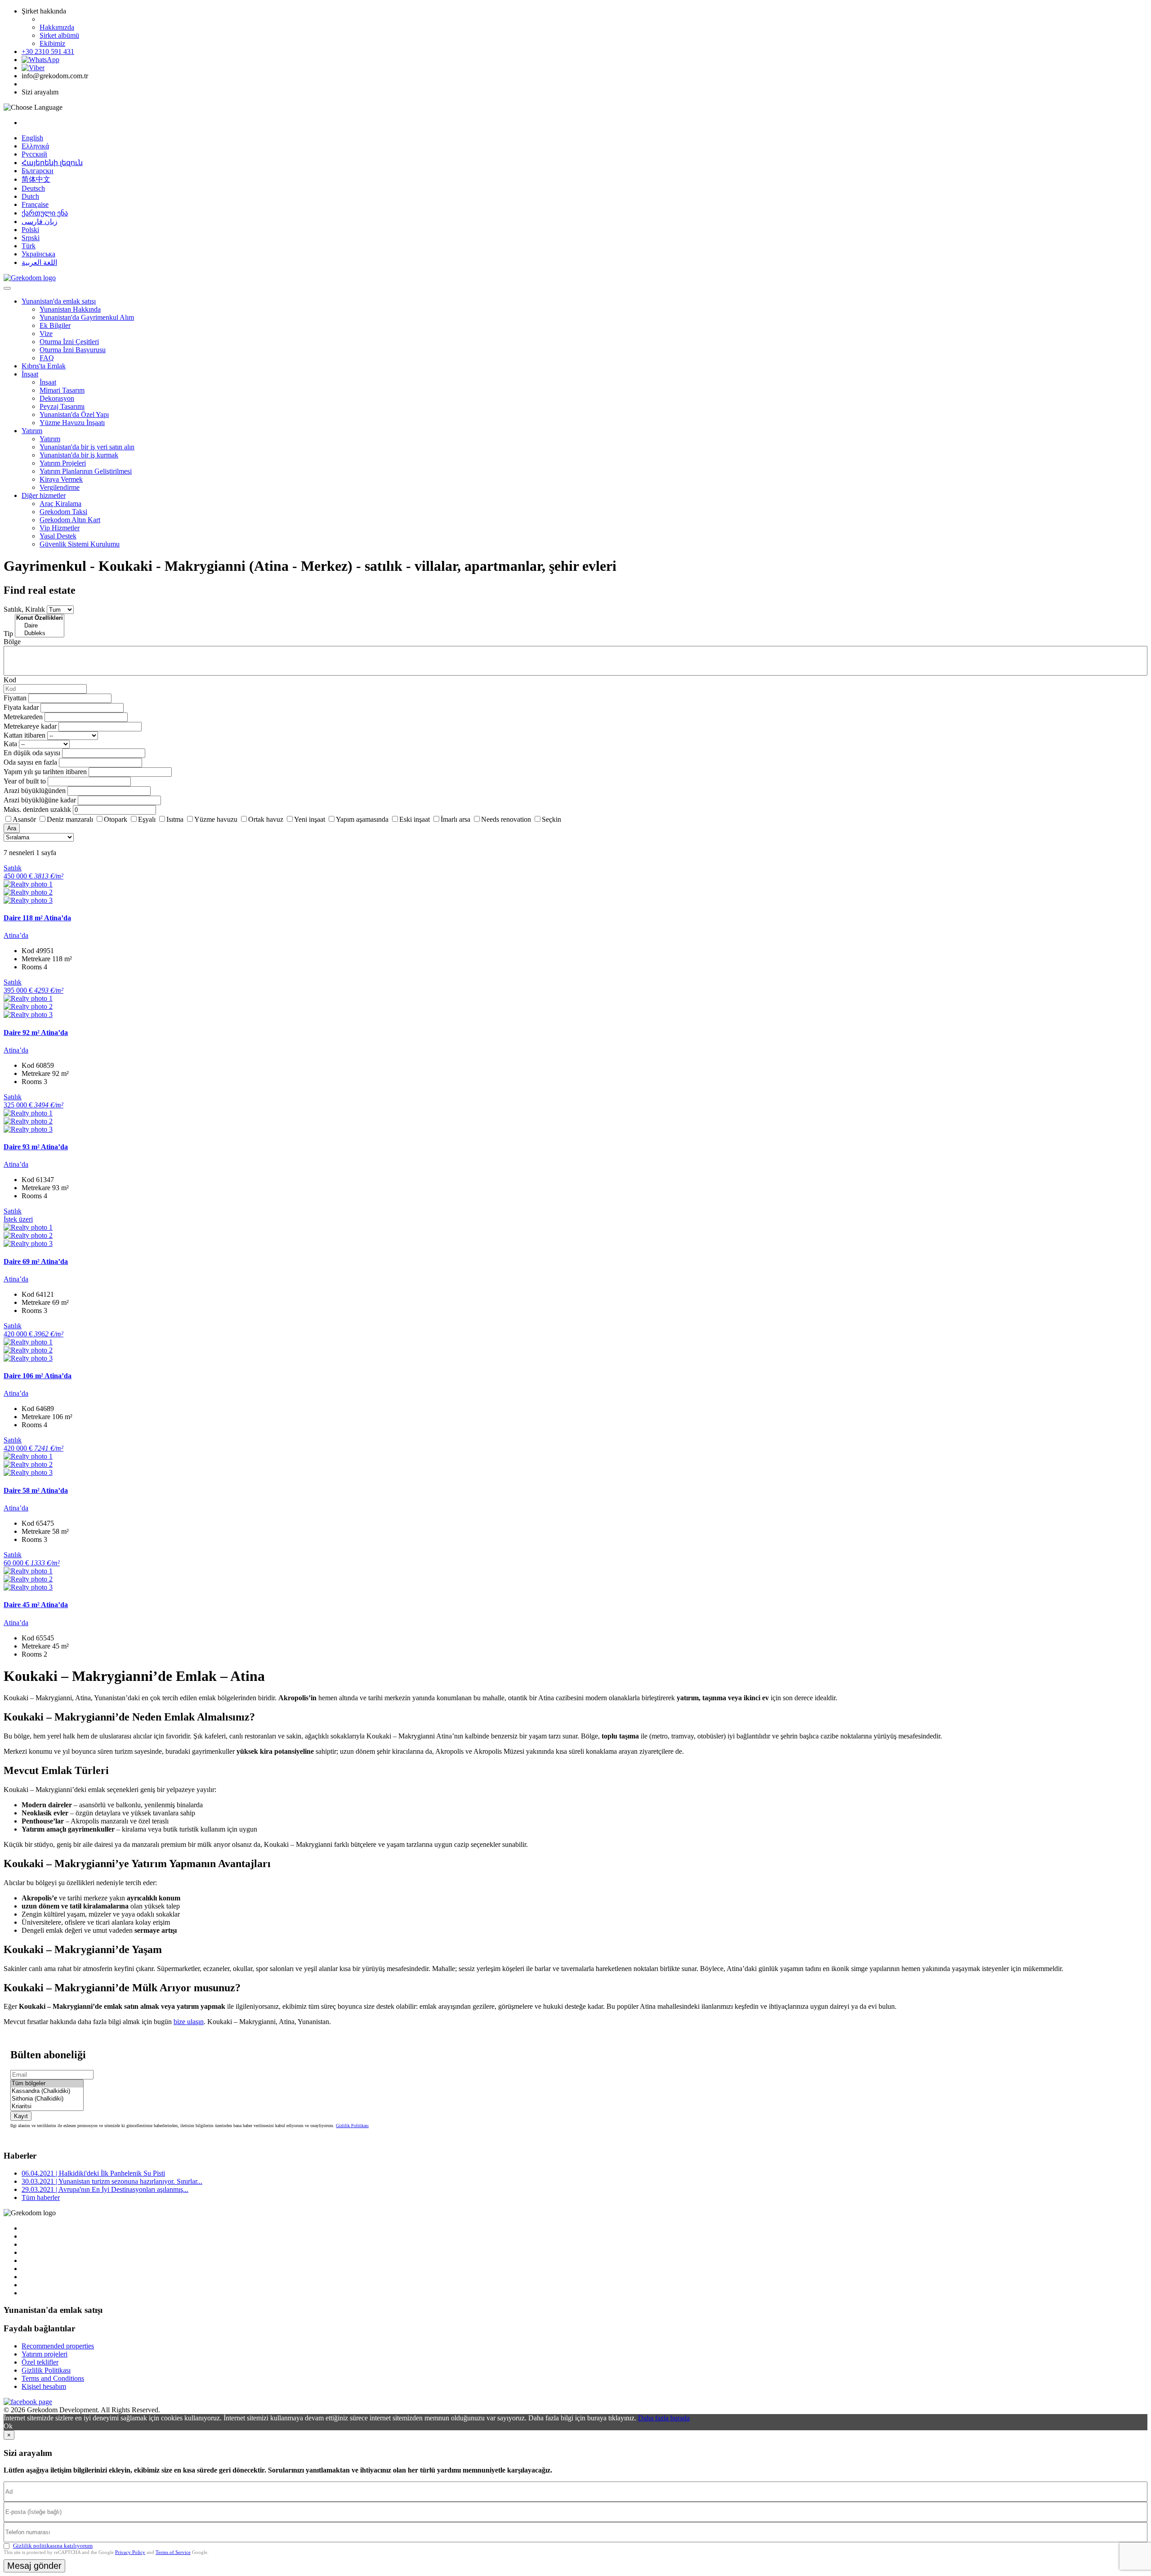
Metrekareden (23, 717)
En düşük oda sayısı (32, 753)
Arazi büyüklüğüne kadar (40, 800)
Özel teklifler (40, 2362)
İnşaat (30, 374)
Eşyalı (147, 819)
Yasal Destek (58, 536)
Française (35, 204)
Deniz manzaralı (70, 819)
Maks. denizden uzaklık (37, 809)
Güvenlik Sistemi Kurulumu (80, 544)
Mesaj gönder (34, 2566)
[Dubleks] (40, 634)
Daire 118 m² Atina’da (37, 918)
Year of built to (25, 781)
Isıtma (175, 819)
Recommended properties (58, 2346)
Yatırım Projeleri (63, 463)
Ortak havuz (266, 819)
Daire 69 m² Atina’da (36, 1261)
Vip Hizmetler (60, 528)
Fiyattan (16, 698)
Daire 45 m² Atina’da (36, 1605)
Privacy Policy (130, 2552)
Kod (10, 680)
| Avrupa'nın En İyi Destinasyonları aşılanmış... (105, 2189)
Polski (30, 230)
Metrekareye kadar (30, 726)
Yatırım (32, 431)
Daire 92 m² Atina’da (36, 1033)
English (32, 138)
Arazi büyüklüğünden (35, 791)
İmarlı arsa (455, 819)
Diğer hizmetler (44, 495)
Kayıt (21, 2116)
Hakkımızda (57, 27)
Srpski (31, 238)
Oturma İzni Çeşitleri (69, 342)
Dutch (30, 196)
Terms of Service (173, 2552)
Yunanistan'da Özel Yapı (74, 414)
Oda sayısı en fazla (30, 762)
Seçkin (551, 819)
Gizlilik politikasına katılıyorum (53, 2546)
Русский (34, 154)
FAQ (47, 358)
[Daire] (40, 626)
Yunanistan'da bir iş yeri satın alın (87, 447)
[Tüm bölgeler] (47, 2084)
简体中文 (36, 179)
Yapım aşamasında (362, 819)
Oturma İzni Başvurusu (73, 350)
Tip (8, 634)
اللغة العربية (39, 262)
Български (38, 171)
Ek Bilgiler (55, 325)
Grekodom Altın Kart (70, 520)
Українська (38, 254)
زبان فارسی (40, 222)
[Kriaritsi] (47, 2107)
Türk (29, 246)
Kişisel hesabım (44, 2386)
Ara (12, 828)
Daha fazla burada (664, 2418)
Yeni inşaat (310, 819)
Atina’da (16, 935)
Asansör (24, 819)
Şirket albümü (59, 35)
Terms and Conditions (53, 2378)
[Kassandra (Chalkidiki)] (47, 2091)
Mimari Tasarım (62, 390)
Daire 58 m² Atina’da (36, 1490)
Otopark (116, 819)
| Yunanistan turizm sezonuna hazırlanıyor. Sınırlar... (112, 2181)
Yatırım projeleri (45, 2354)
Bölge (12, 642)
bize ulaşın (189, 2022)
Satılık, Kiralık (24, 609)
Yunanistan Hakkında (70, 309)
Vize (46, 334)
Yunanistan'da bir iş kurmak (79, 455)
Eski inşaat (415, 819)
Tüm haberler (41, 2197)
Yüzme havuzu (216, 819)
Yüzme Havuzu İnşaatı (72, 423)
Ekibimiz (52, 43)
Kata (10, 744)
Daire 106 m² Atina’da (38, 1376)
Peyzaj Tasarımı (62, 406)
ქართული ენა (45, 213)
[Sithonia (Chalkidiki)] (47, 2099)
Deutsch (33, 188)
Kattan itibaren (25, 735)
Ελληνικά (35, 146)
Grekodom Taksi (63, 512)
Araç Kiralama (60, 504)
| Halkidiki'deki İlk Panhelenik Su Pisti (93, 2173)
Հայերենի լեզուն (52, 163)
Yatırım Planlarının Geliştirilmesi (86, 471)
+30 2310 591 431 (48, 52)
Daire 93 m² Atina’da (36, 1147)
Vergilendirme (60, 487)
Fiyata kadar (21, 707)
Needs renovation (506, 819)
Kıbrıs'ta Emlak (44, 366)
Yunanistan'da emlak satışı (59, 301)
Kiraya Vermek (61, 479)
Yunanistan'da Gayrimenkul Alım (87, 317)
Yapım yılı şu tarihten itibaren (45, 772)
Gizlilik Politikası (352, 2126)
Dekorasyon (57, 398)
